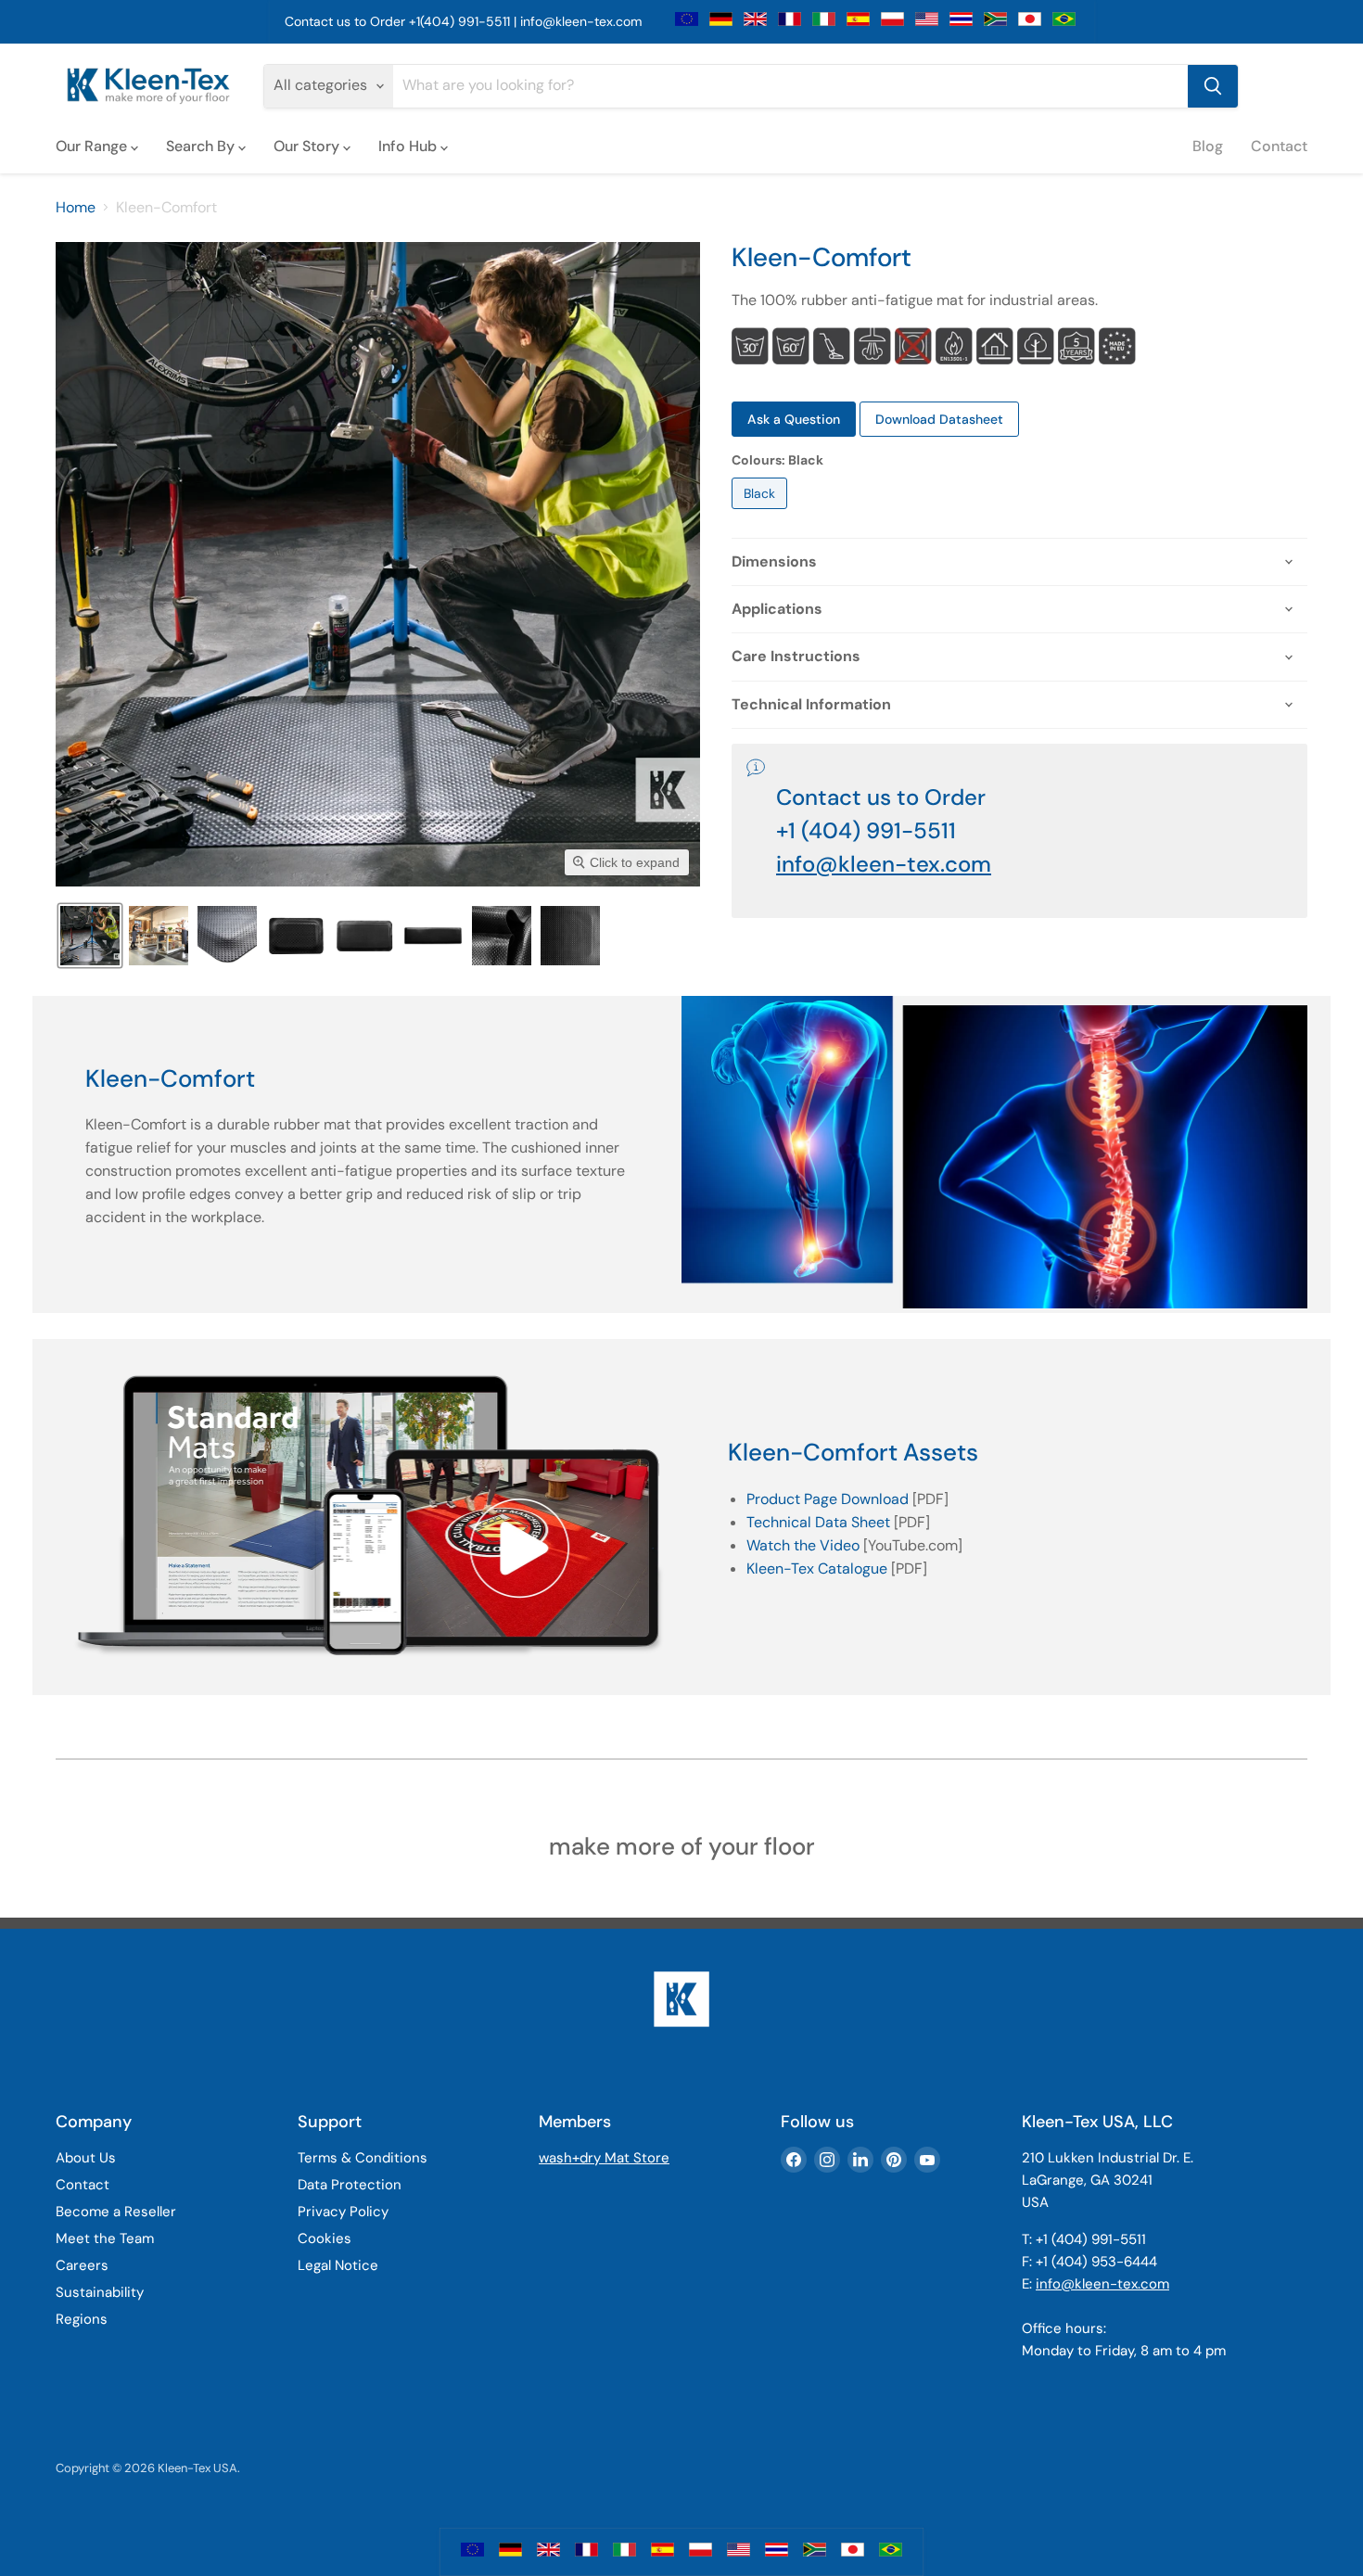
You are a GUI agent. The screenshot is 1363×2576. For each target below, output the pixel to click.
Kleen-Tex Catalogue (817, 1569)
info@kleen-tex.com (581, 21)
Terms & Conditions (363, 2158)
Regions (82, 2319)
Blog (1208, 146)
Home (76, 208)
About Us (86, 2158)
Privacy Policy (343, 2212)
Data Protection (350, 2185)
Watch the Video (803, 1545)
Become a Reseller (116, 2212)
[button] (90, 936)
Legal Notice (338, 2265)
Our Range (93, 146)
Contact (1279, 146)
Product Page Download (828, 1499)
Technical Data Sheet (818, 1522)
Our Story (308, 146)
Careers (82, 2265)
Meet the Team (105, 2238)
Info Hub (409, 146)
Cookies (325, 2238)
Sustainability (100, 2292)
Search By (202, 146)
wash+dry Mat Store (604, 2158)
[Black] (762, 513)
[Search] (1213, 86)
